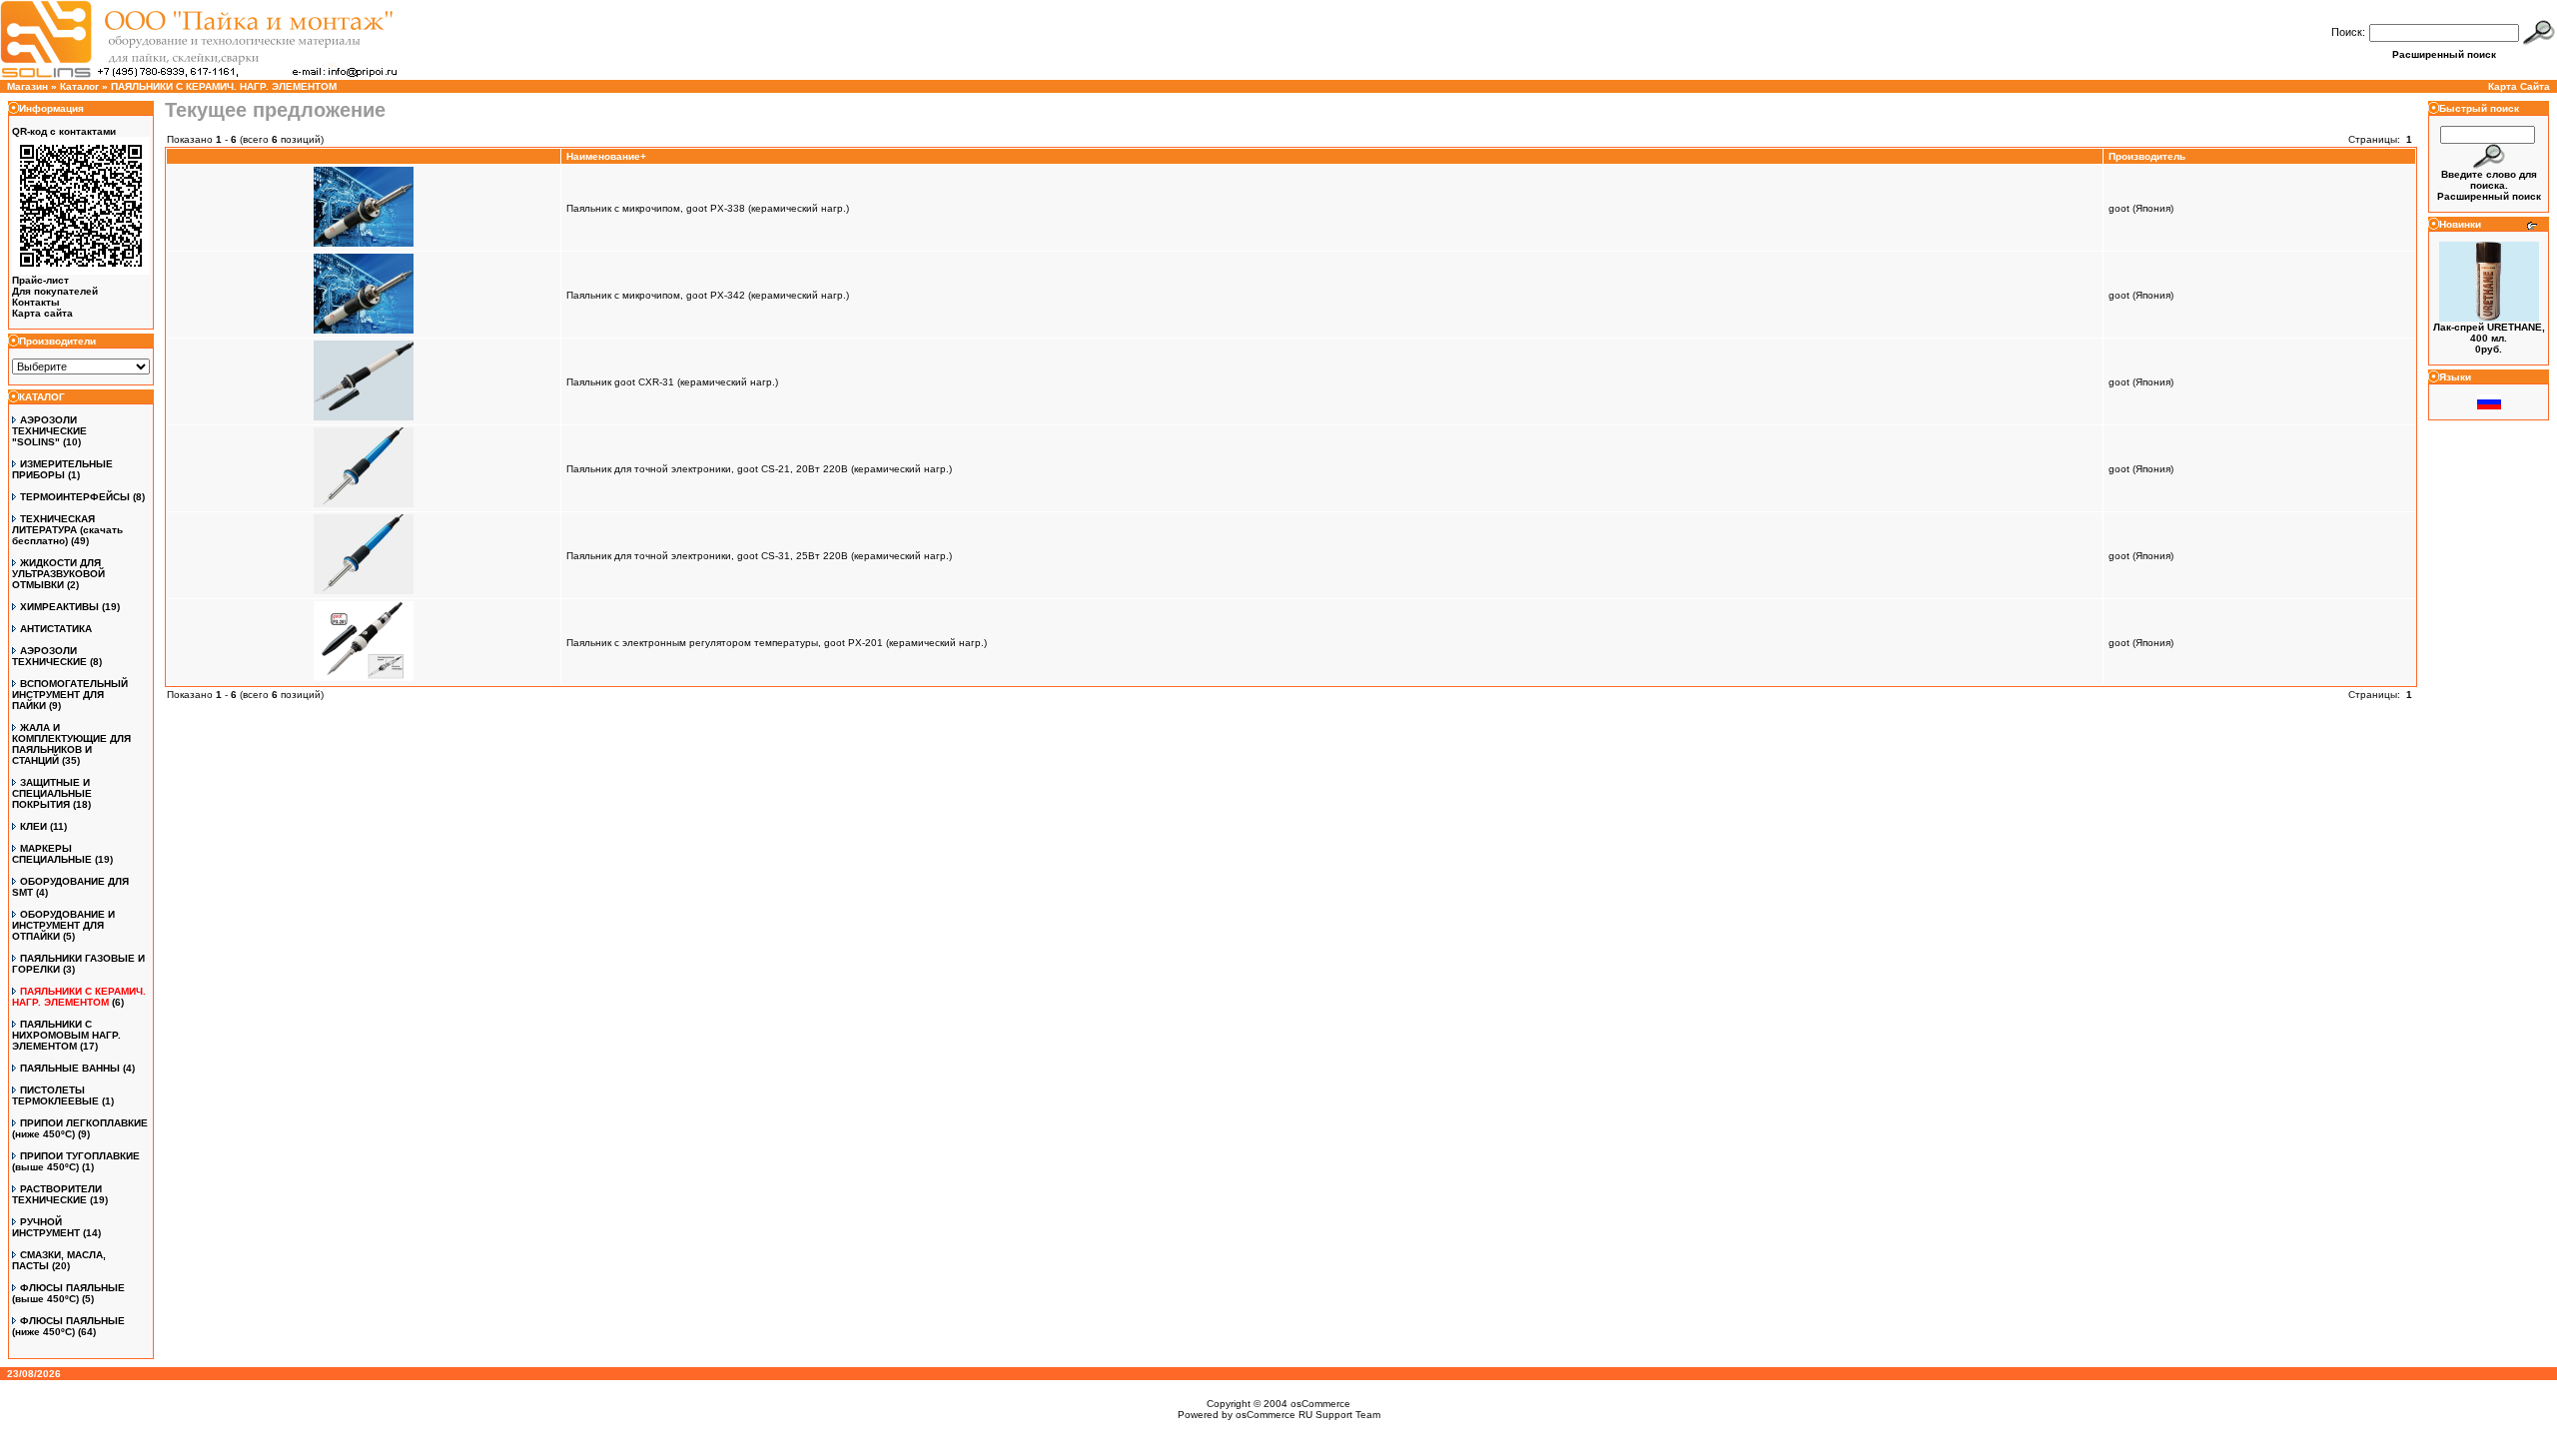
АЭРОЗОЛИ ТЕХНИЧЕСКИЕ (49, 656)
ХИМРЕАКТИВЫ (59, 607)
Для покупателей (55, 291)
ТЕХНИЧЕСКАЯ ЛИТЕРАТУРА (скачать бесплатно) (67, 530)
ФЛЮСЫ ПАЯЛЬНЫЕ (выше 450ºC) (68, 1293)
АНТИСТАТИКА (56, 629)
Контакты (36, 302)
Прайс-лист (40, 280)
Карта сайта (42, 313)
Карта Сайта (2519, 86)
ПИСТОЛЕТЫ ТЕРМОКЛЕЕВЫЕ (55, 1095)
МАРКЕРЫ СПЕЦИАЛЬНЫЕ (52, 854)
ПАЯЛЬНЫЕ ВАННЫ (70, 1068)
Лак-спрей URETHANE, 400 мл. (2489, 333)
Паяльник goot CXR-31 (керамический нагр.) (672, 382)
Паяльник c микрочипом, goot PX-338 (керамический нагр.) (708, 208)
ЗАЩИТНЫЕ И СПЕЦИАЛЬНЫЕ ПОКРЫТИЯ (52, 793)
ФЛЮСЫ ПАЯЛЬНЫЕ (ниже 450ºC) (68, 1326)
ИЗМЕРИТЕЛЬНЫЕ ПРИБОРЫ (62, 469)
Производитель (2147, 156)
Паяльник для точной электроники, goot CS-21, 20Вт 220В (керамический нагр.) (759, 469)
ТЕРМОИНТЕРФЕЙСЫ (75, 497)
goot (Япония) (2141, 208)
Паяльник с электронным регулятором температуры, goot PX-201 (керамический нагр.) (777, 643)
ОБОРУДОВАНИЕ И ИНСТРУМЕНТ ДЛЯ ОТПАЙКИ (63, 925)
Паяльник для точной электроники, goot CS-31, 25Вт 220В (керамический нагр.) (759, 556)
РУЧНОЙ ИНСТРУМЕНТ (46, 1227)
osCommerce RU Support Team (1308, 1415)
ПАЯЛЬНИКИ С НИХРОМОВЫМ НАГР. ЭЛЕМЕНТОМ (66, 1035)
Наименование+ (606, 156)
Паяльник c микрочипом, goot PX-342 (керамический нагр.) (708, 295)
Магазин (27, 86)
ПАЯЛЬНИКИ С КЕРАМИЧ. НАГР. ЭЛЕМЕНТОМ (224, 86)
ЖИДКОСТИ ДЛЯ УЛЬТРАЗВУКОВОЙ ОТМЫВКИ (58, 574)
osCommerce (1320, 1404)
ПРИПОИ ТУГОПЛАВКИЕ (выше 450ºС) (76, 1161)
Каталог (79, 86)
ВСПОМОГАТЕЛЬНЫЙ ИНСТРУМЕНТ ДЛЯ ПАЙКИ (70, 695)
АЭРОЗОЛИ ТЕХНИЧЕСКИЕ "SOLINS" (49, 431)
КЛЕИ (33, 826)
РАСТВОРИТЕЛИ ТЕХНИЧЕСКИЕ (57, 1194)
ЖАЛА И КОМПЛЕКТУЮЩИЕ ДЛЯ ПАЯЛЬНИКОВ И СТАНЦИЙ (71, 744)
